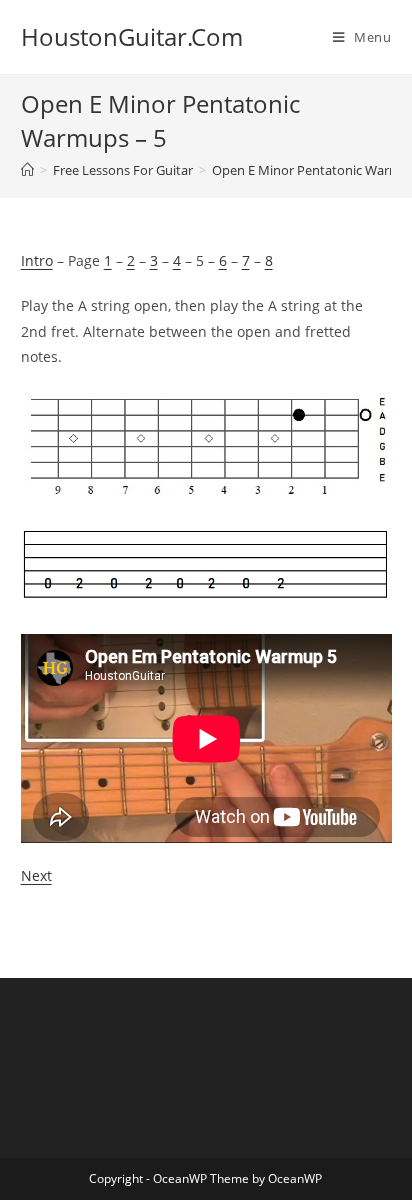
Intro (37, 260)
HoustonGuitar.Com (132, 36)
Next (36, 875)
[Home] (27, 170)
